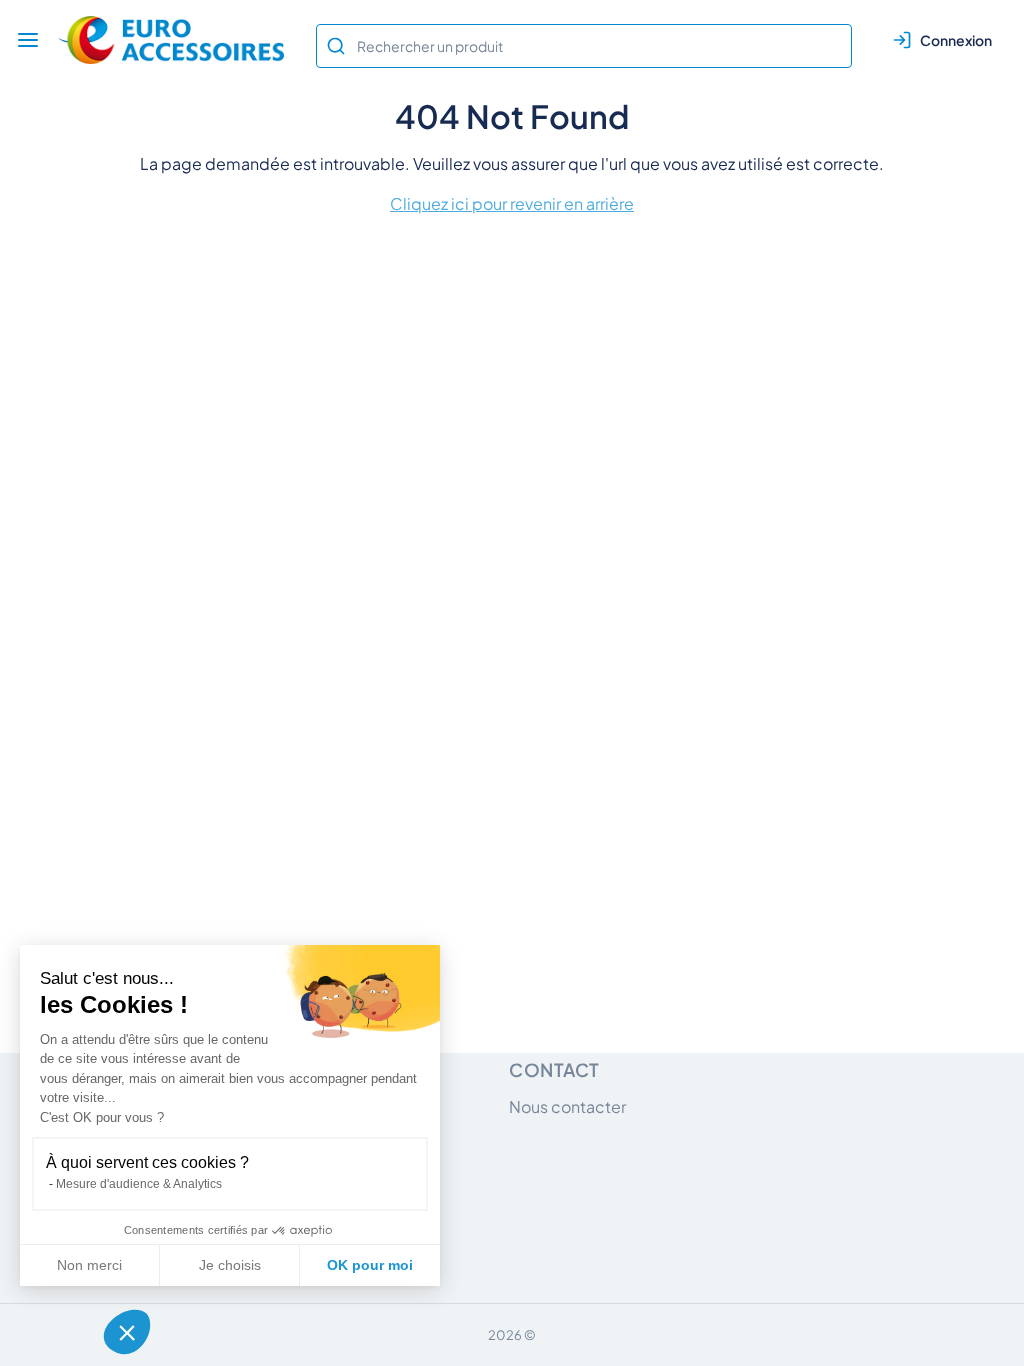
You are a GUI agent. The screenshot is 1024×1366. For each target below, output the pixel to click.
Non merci (89, 1265)
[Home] (172, 39)
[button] (127, 1332)
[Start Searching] (336, 46)
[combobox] (584, 46)
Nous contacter (567, 1106)
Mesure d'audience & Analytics (139, 1184)
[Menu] (28, 40)
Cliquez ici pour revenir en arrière (512, 203)
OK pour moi (370, 1265)
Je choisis (230, 1265)
